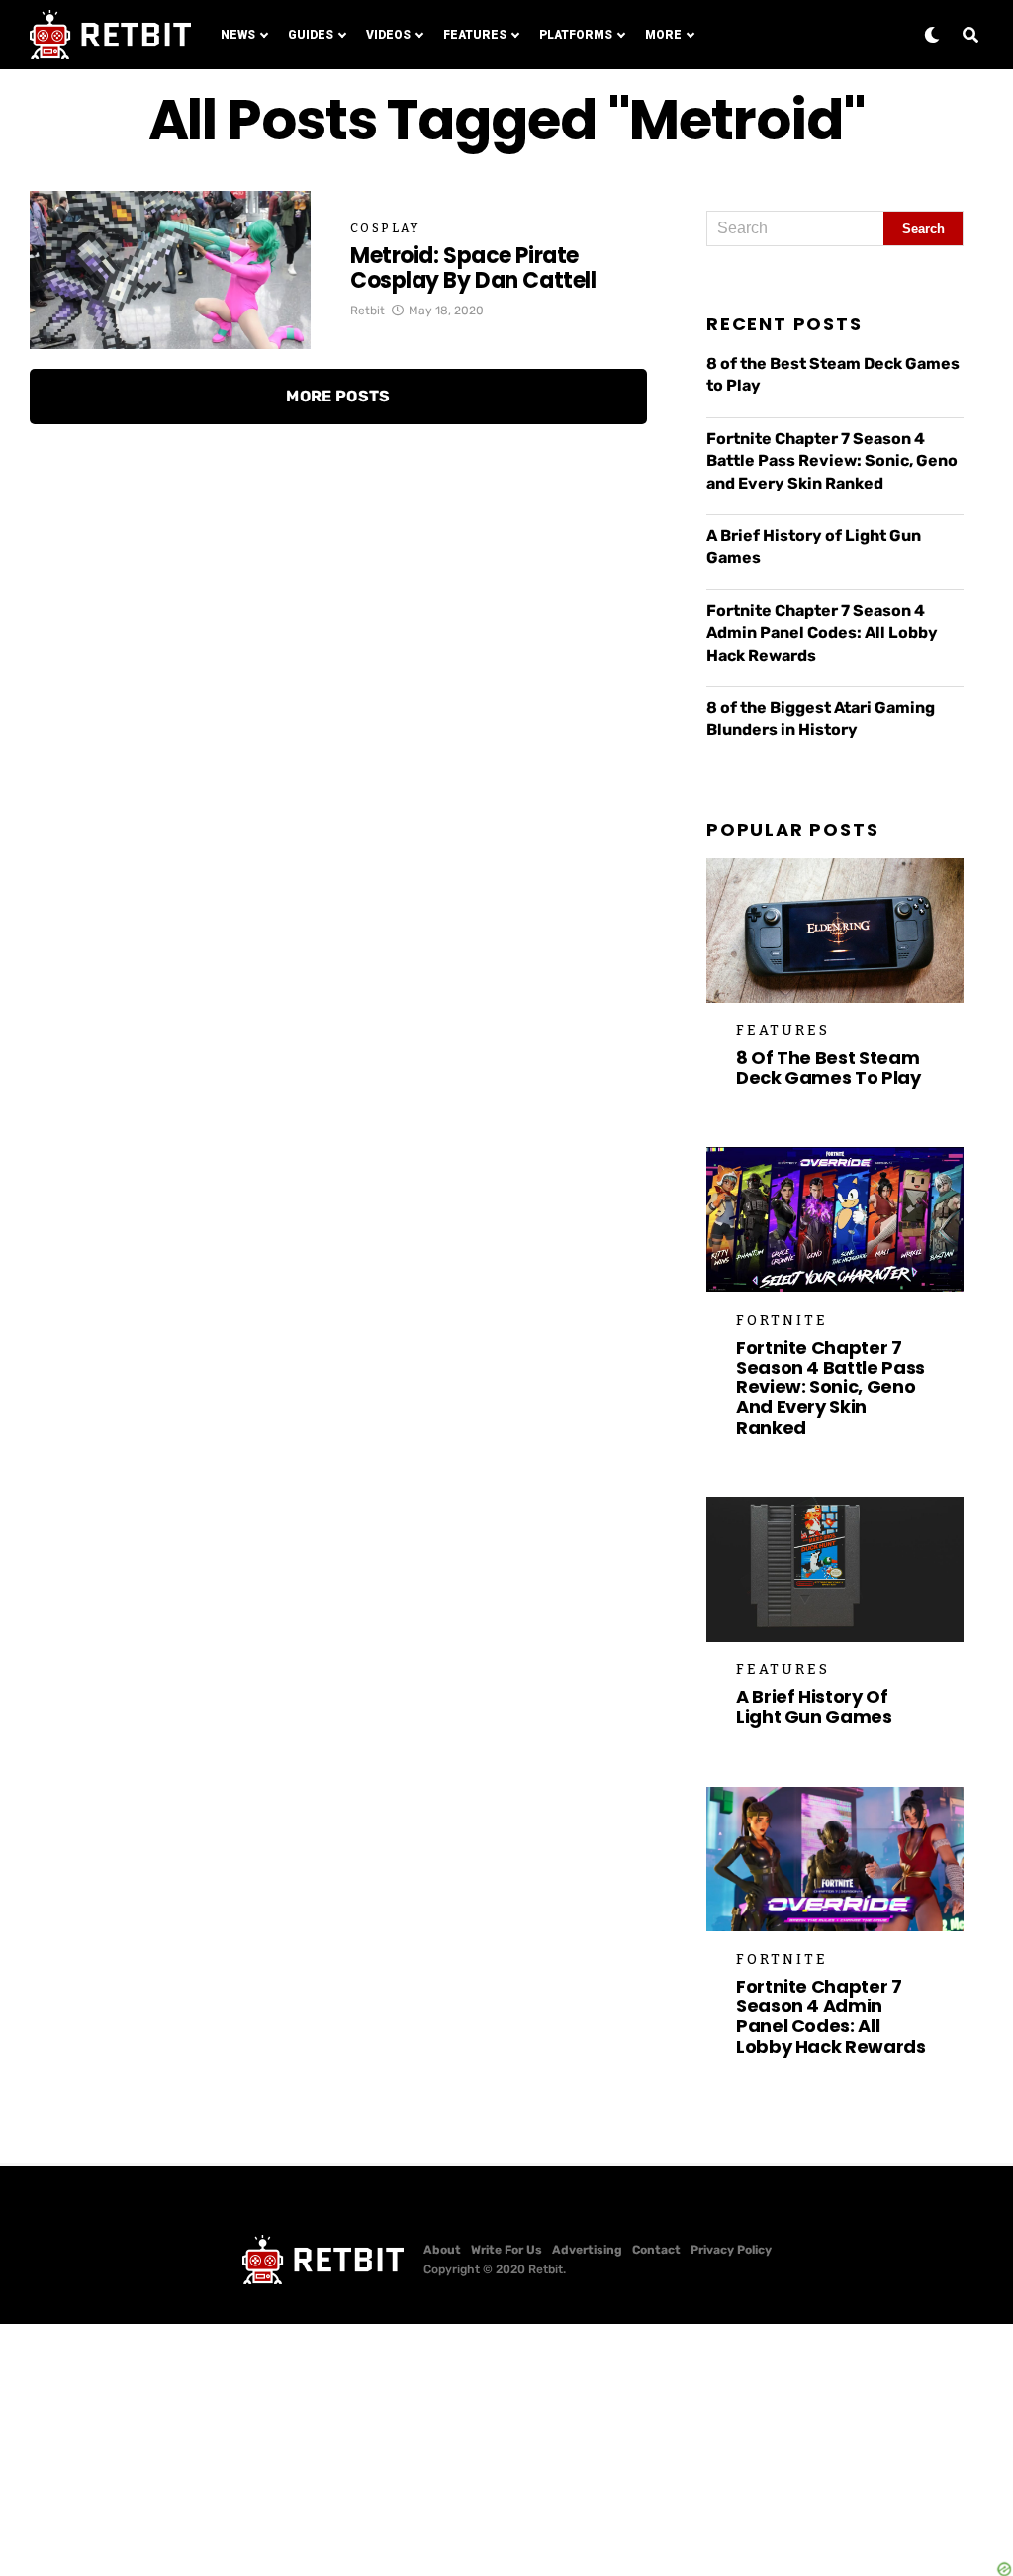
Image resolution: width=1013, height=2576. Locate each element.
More (663, 35)
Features (475, 35)
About (442, 2250)
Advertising (587, 2250)
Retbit (368, 311)
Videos (388, 35)
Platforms (576, 35)
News (238, 35)
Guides (311, 35)
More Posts (338, 396)
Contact (656, 2250)
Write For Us (506, 2250)
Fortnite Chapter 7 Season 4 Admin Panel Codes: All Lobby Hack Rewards (822, 633)
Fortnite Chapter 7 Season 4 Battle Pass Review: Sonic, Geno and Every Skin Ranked (832, 461)
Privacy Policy (731, 2250)
